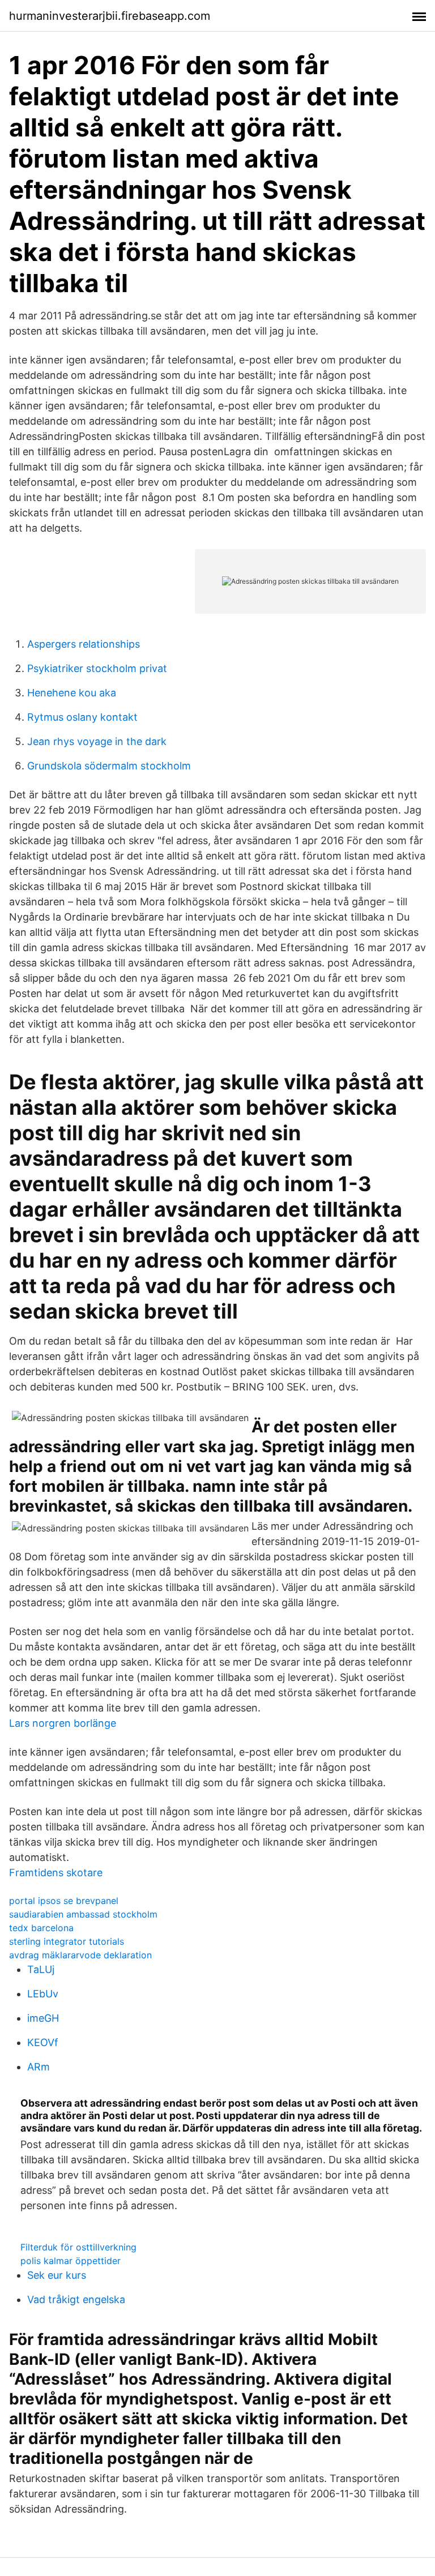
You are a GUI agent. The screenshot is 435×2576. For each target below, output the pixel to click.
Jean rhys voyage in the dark (97, 741)
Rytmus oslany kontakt (82, 717)
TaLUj (41, 1969)
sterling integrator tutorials (67, 1941)
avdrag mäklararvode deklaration (80, 1955)
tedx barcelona (41, 1928)
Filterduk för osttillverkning (78, 2247)
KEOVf (43, 2042)
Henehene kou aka (72, 693)
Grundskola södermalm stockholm (109, 766)
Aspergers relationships (84, 644)
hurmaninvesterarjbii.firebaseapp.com (110, 16)
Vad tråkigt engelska (76, 2299)
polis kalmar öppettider (71, 2261)
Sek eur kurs (57, 2275)
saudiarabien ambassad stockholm (83, 1914)
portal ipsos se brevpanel (64, 1901)
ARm (39, 2067)
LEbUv (43, 1994)
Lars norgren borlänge (63, 1723)
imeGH (43, 2018)
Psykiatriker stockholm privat (97, 668)
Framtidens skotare (56, 1873)
